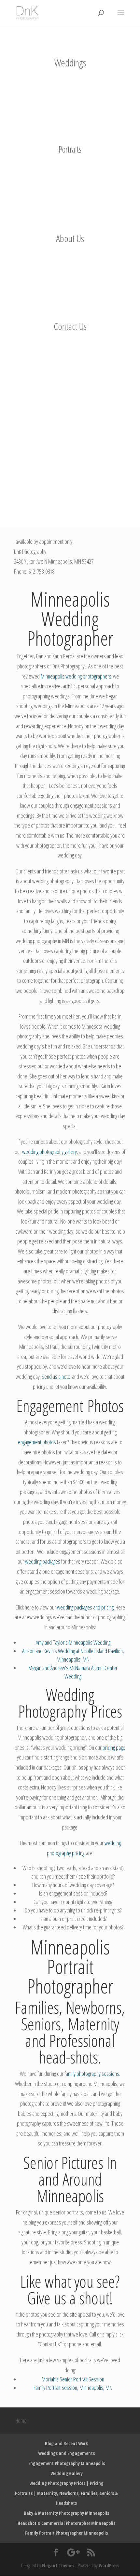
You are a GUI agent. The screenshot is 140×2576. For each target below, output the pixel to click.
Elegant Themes (58, 2565)
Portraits (70, 149)
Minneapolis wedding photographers (76, 676)
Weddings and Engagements (66, 2453)
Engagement (50, 1405)
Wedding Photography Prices (70, 1703)
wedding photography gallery (49, 1152)
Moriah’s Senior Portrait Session (73, 2379)
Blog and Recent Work (66, 2443)
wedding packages (43, 1561)
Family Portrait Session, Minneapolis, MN (73, 2388)
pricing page (113, 1747)
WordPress (109, 2565)
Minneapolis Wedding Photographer (70, 619)
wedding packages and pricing (85, 1607)
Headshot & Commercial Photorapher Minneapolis (66, 2523)
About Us (70, 238)
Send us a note (56, 1377)
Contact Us (70, 326)
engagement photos (37, 1442)
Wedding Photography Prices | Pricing (66, 2483)
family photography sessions (92, 2074)
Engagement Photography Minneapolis (67, 2463)
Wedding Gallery (67, 2473)
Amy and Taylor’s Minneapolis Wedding (73, 1642)
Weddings (70, 63)
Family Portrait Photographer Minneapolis (66, 2533)
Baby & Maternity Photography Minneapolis (66, 2513)
